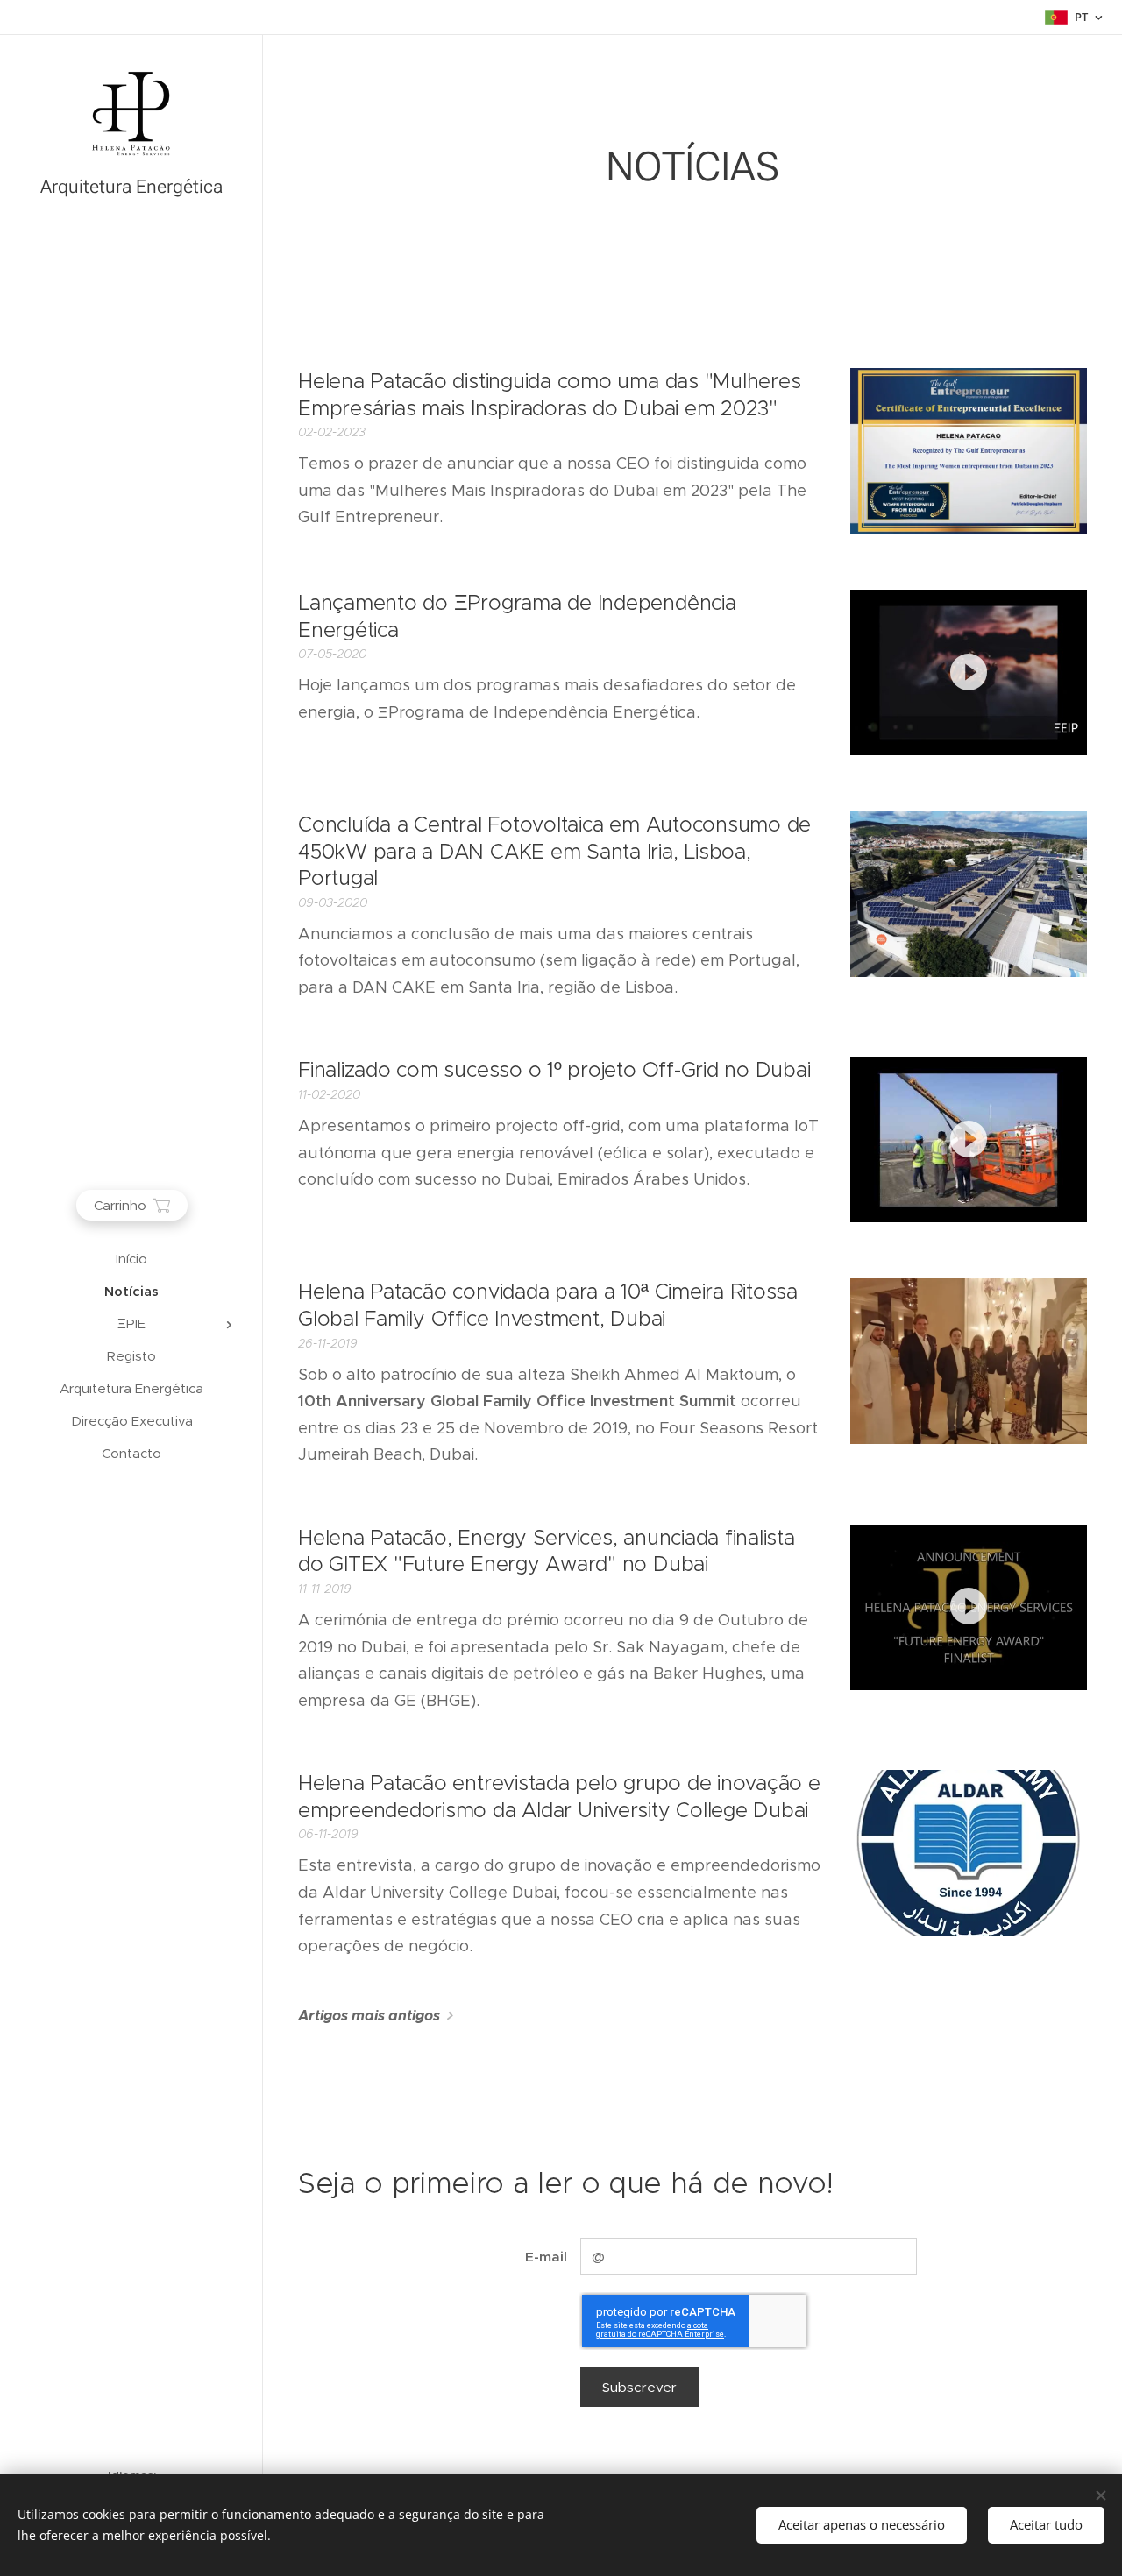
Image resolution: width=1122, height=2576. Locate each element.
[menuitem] (131, 1259)
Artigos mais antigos (369, 2016)
